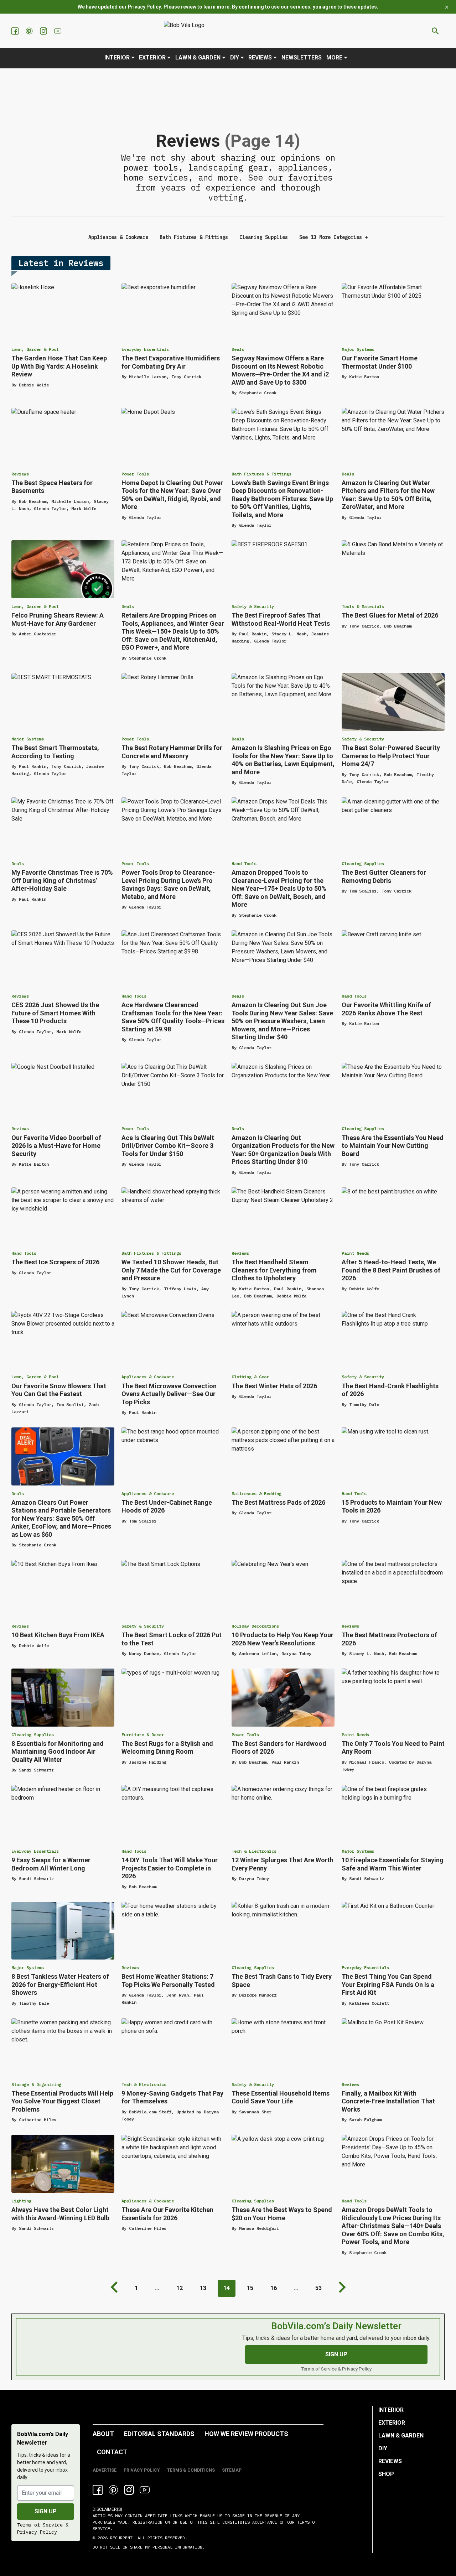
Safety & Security (253, 606)
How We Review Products (246, 2434)
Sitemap (232, 2470)
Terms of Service (319, 2369)
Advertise (105, 2470)
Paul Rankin (253, 634)
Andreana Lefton (258, 1653)
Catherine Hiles (38, 2120)
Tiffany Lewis (180, 1289)
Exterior (152, 58)
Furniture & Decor (143, 1735)
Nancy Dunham (144, 1653)
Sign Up (336, 2354)
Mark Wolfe (84, 508)
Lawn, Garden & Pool (35, 349)
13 (203, 2288)
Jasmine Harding (148, 1762)
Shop (386, 2474)
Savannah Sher (255, 2112)
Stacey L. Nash (289, 634)
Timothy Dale (364, 1404)
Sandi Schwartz (36, 1770)
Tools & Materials (363, 606)
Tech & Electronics (254, 1851)
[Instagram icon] (129, 2490)
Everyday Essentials (145, 349)
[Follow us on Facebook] (16, 31)
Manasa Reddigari (259, 2228)
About (103, 2434)
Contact (112, 2452)
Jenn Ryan (178, 1995)
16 (274, 2288)
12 (180, 2288)
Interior (117, 58)
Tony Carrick (186, 377)
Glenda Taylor (50, 508)
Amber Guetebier (38, 634)
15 (250, 2288)
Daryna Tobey (296, 1653)
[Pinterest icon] (113, 2490)
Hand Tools (244, 863)
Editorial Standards (159, 2434)
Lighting (21, 2201)
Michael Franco (367, 1762)
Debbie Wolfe (34, 385)
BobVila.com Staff (150, 2112)
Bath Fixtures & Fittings (194, 237)
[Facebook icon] (98, 2490)
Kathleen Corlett (369, 2003)
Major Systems (358, 349)
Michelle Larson (148, 377)
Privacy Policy (144, 7)
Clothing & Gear (250, 1377)
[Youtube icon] (145, 2490)
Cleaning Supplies (264, 237)
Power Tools (135, 474)
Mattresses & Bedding (256, 1493)
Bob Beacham (33, 501)
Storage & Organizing (36, 2084)
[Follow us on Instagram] (44, 31)
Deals (238, 349)
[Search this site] (435, 31)
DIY (235, 58)
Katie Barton (364, 377)
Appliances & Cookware (118, 237)
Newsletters (302, 58)
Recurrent (120, 2538)
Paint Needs (355, 1253)
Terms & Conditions (191, 2470)
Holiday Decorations (255, 1626)
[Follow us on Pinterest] (30, 31)
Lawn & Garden (198, 58)
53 (318, 2288)
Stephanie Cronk (258, 393)
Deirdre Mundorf (258, 1995)
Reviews (260, 58)
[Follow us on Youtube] (58, 31)
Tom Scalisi (363, 891)
